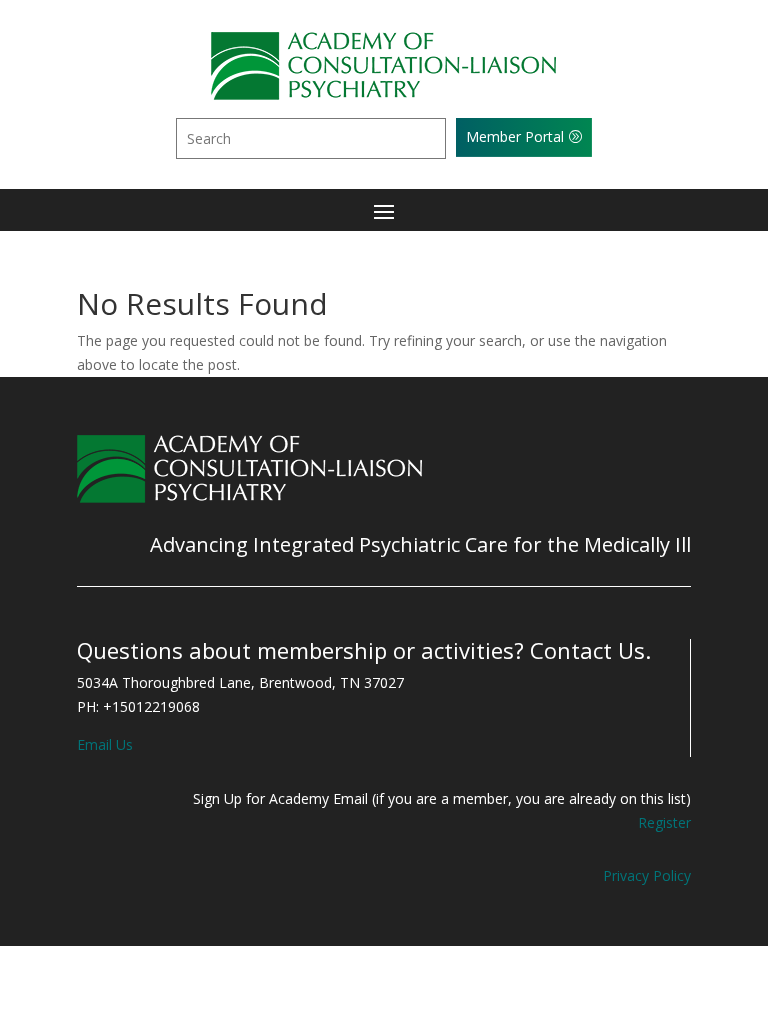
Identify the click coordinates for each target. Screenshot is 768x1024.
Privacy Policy (647, 875)
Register (664, 822)
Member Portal (515, 136)
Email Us (105, 744)
